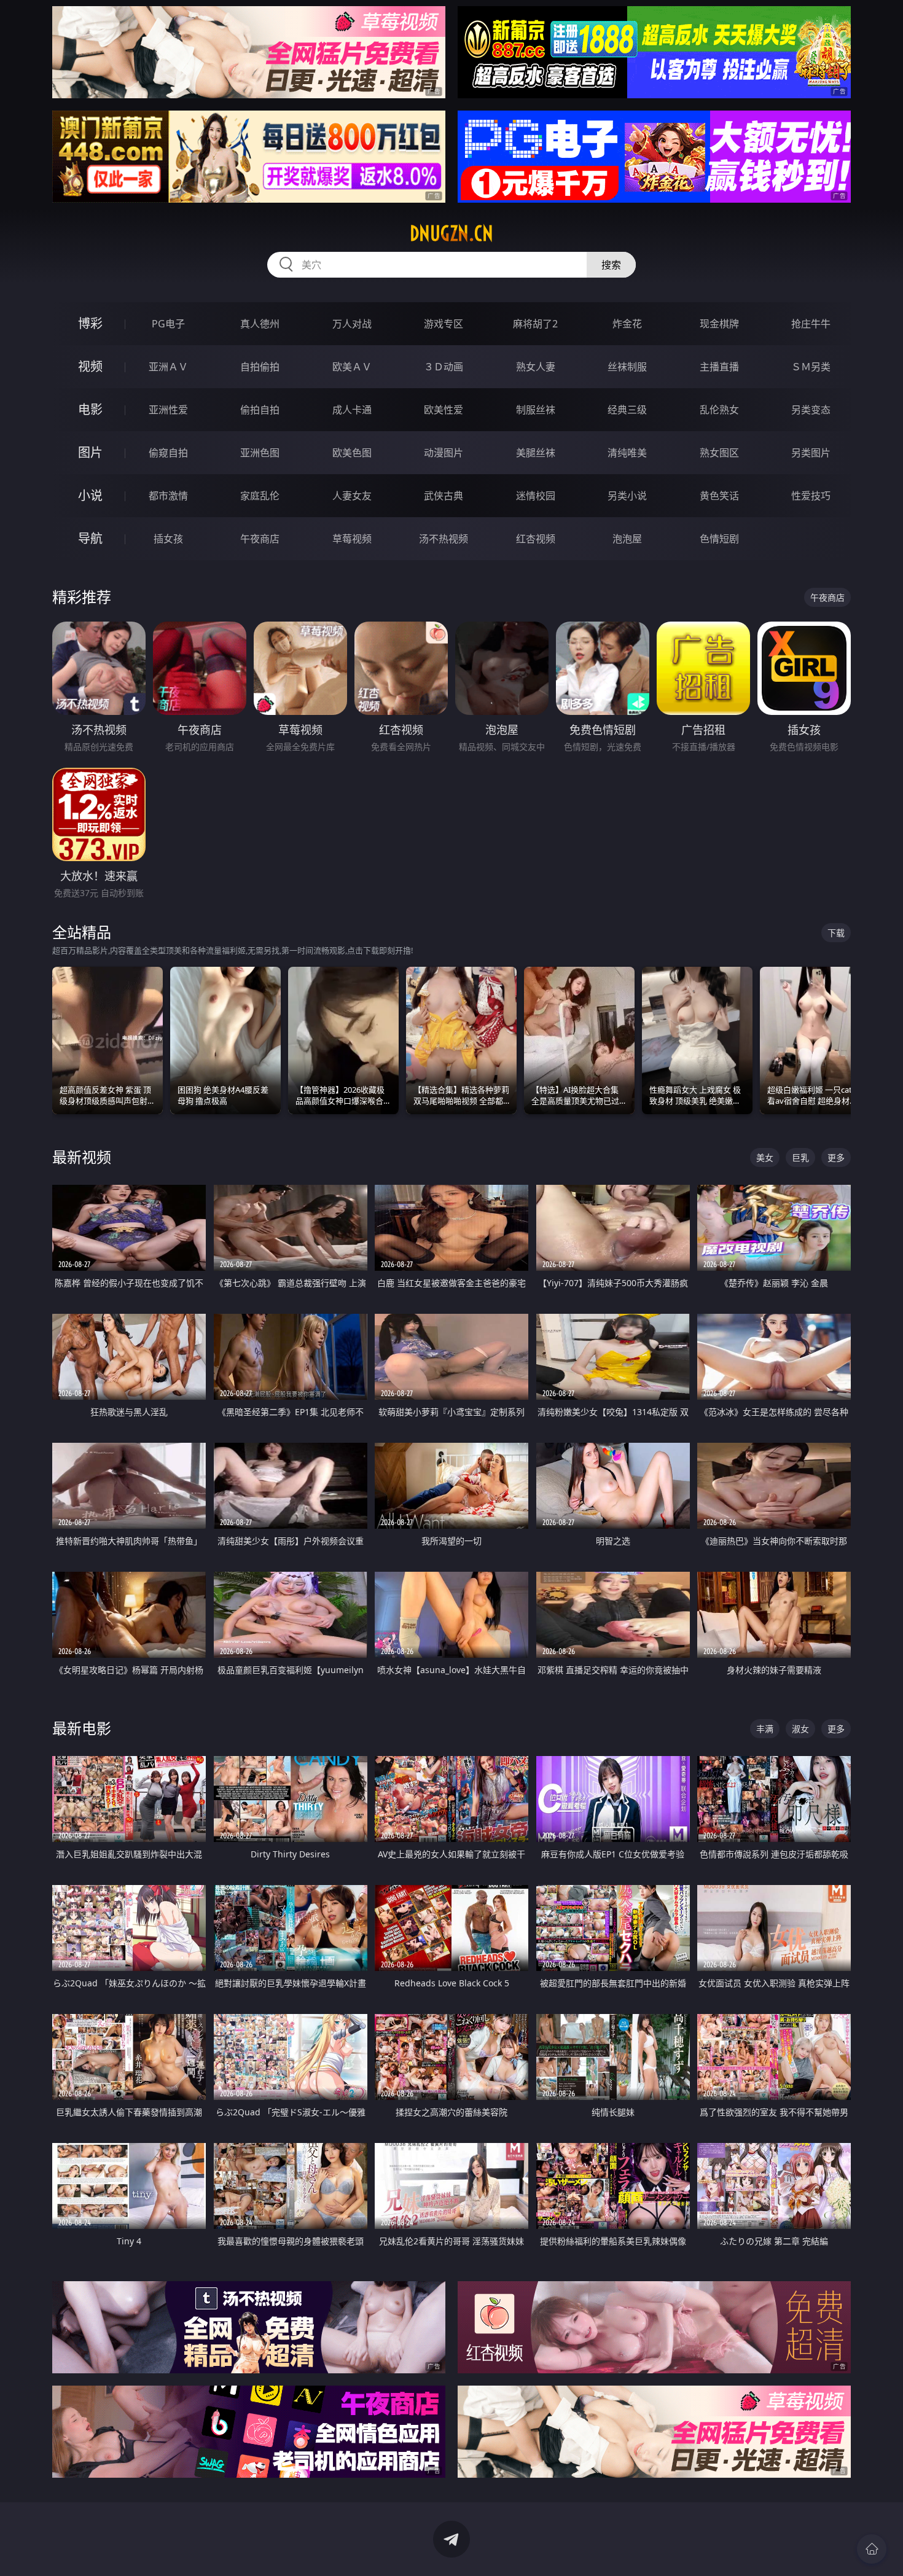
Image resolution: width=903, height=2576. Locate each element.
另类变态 (811, 410)
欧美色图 (352, 453)
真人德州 (260, 324)
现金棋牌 (719, 324)
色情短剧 (719, 539)
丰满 (765, 1729)
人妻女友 (352, 496)
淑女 (800, 1729)
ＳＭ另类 (811, 367)
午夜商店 (260, 539)
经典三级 (627, 410)
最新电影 (82, 1728)
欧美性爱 (444, 410)
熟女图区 (719, 453)
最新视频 (82, 1157)
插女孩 (168, 539)
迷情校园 (536, 496)
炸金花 (627, 324)
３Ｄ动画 (444, 367)
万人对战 (352, 324)
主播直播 (719, 367)
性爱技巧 (811, 496)
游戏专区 (444, 324)
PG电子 (168, 324)
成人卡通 (352, 410)
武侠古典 (444, 496)
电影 (90, 409)
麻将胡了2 (535, 324)
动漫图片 (444, 453)
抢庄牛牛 (811, 324)
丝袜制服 (627, 367)
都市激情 (168, 496)
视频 (90, 366)
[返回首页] (872, 2549)
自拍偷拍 (260, 367)
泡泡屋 (627, 539)
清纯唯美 (627, 453)
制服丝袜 (536, 410)
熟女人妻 (536, 367)
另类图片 (811, 453)
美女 (765, 1157)
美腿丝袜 (536, 453)
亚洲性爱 (168, 410)
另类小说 (627, 496)
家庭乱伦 (260, 496)
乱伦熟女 (719, 410)
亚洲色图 (260, 453)
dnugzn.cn (451, 233)
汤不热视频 (444, 539)
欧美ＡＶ (352, 367)
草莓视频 (352, 539)
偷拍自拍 (260, 410)
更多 (836, 1157)
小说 (90, 495)
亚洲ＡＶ (168, 367)
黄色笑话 (719, 496)
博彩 (90, 323)
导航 (90, 538)
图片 (90, 452)
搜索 (611, 265)
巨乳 (800, 1157)
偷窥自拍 (168, 453)
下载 (836, 933)
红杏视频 (536, 539)
